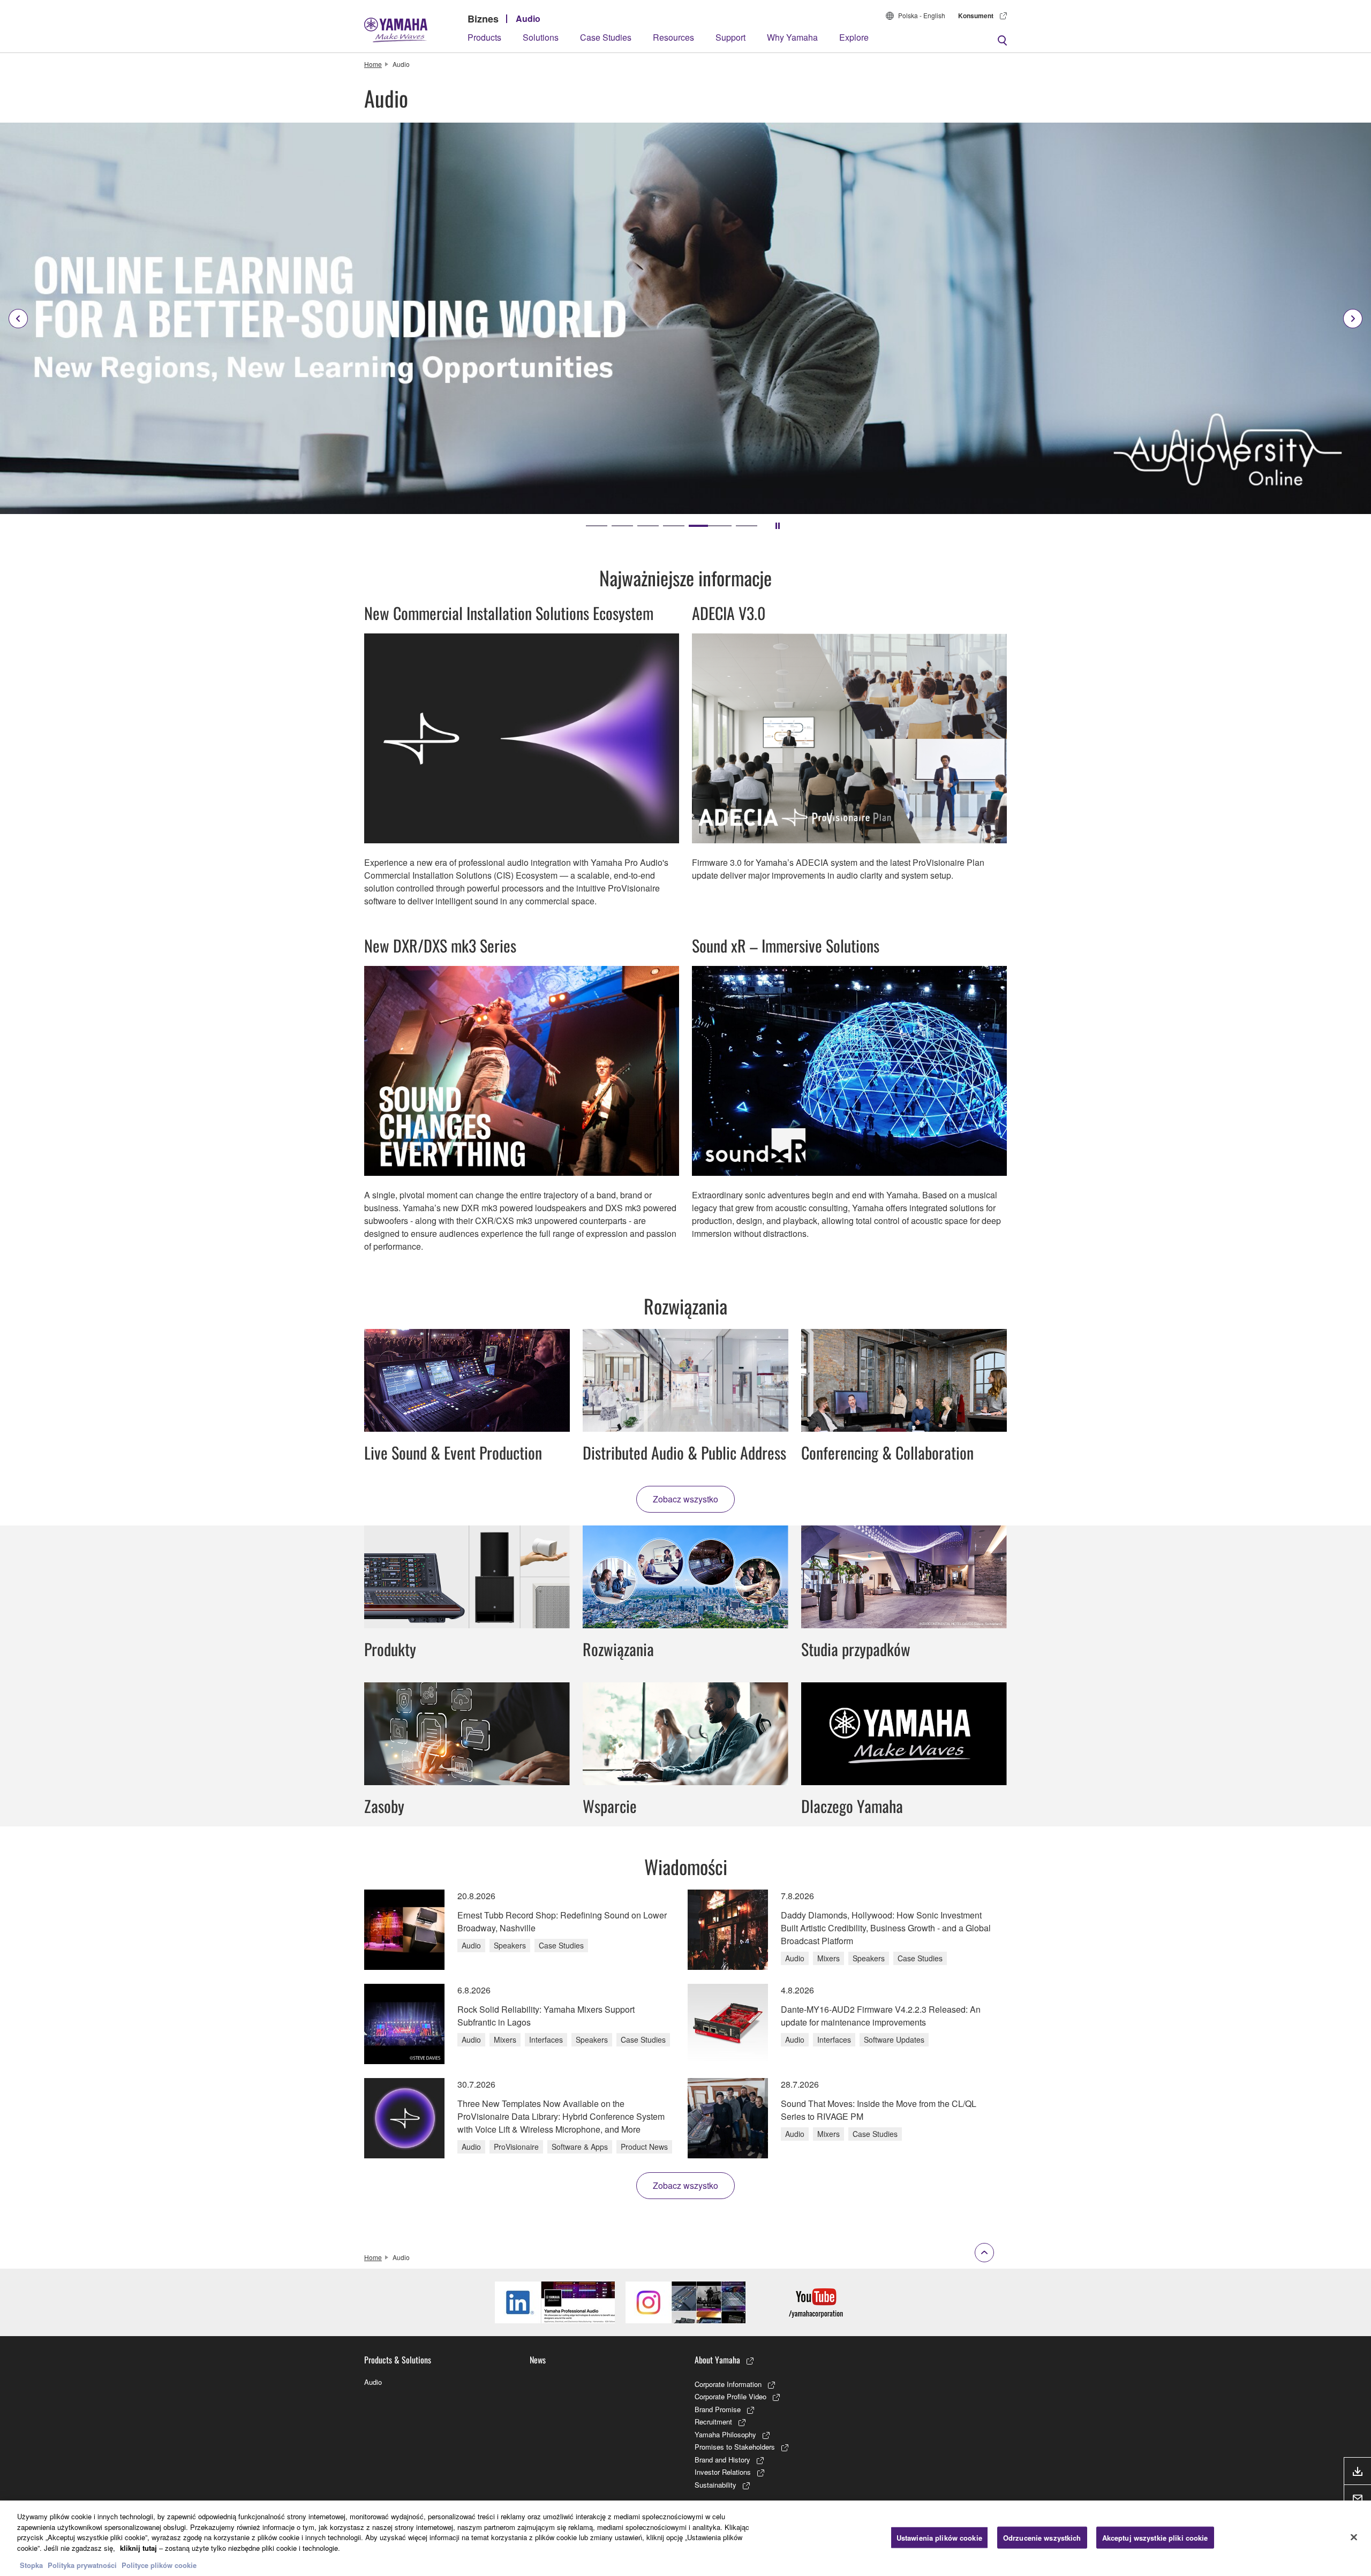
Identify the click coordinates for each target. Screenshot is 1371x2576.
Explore (854, 37)
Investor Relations (723, 2472)
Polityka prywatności (82, 2565)
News (538, 2360)
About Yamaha (717, 2360)
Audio (528, 18)
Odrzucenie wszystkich (1042, 2537)
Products (484, 37)
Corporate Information (728, 2384)
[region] (685, 2538)
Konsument (976, 16)
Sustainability (715, 2485)
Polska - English (922, 15)
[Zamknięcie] (1354, 2537)
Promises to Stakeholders (735, 2447)
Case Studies (606, 37)
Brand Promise (718, 2409)
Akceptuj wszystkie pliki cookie (1155, 2537)
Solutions (541, 37)
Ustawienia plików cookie (939, 2537)
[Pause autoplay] (778, 526)
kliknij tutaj (138, 2548)
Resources (673, 37)
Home (373, 64)
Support (730, 37)
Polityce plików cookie (159, 2565)
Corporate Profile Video (730, 2396)
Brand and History (722, 2460)
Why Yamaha (792, 37)
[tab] (597, 526)
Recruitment (713, 2422)
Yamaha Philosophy (725, 2434)
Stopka (32, 2565)
